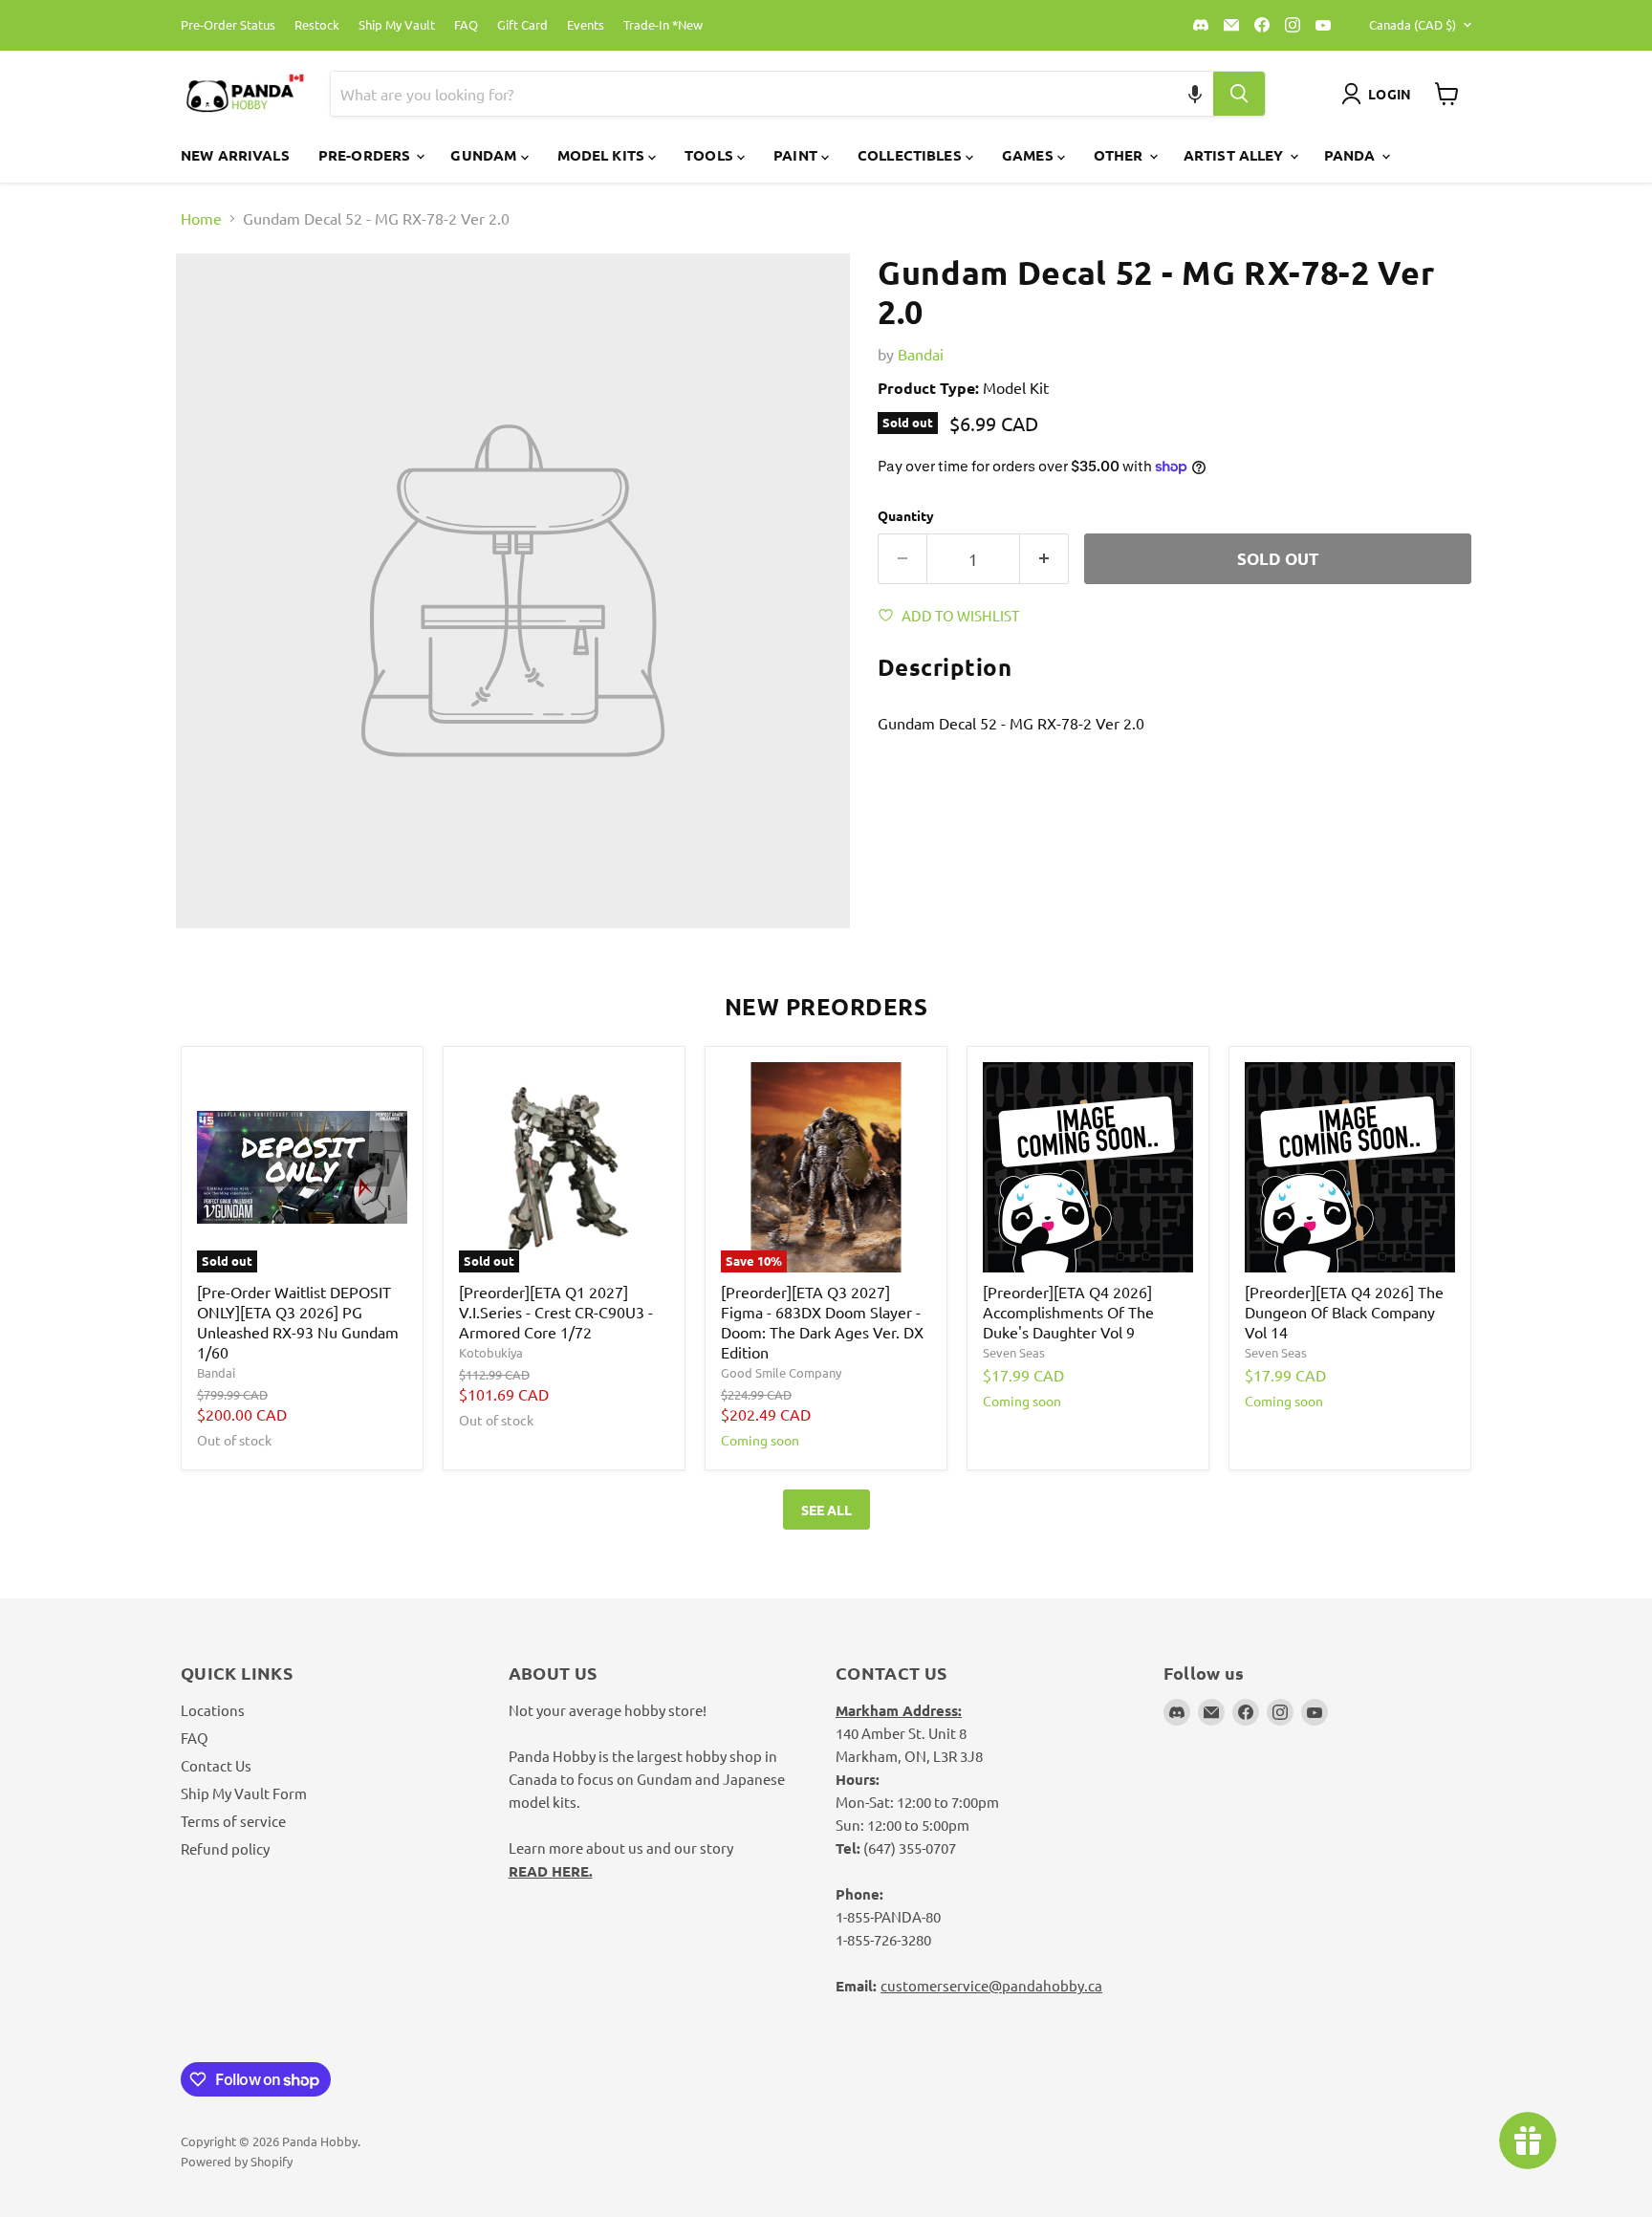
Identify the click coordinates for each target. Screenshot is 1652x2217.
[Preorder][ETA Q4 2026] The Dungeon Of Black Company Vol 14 (1344, 1312)
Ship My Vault (397, 25)
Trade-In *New (663, 25)
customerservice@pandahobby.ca (991, 1985)
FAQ (466, 25)
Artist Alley (1236, 155)
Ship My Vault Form (244, 1793)
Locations (213, 1710)
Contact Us (216, 1765)
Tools (711, 155)
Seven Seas (1014, 1352)
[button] (1196, 94)
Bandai (921, 354)
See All (826, 1510)
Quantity (906, 515)
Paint (797, 155)
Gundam (485, 155)
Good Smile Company (781, 1372)
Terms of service (233, 1821)
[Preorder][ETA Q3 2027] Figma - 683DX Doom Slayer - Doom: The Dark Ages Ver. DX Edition (822, 1322)
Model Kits (603, 155)
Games (1030, 155)
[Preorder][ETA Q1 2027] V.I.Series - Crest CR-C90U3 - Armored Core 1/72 (556, 1312)
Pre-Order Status (228, 25)
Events (586, 25)
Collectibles (912, 155)
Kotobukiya (491, 1352)
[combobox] (750, 94)
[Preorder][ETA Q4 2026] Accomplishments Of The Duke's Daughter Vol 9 (1068, 1312)
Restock (317, 25)
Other (1120, 155)
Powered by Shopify (237, 2161)
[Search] (1239, 94)
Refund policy (225, 1848)
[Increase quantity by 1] (1044, 559)
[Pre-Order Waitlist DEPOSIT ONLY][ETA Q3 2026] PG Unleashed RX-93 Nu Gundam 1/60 (298, 1322)
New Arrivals (235, 155)
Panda (1352, 155)
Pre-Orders (367, 155)
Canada (1413, 24)
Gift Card (522, 25)
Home (201, 218)
